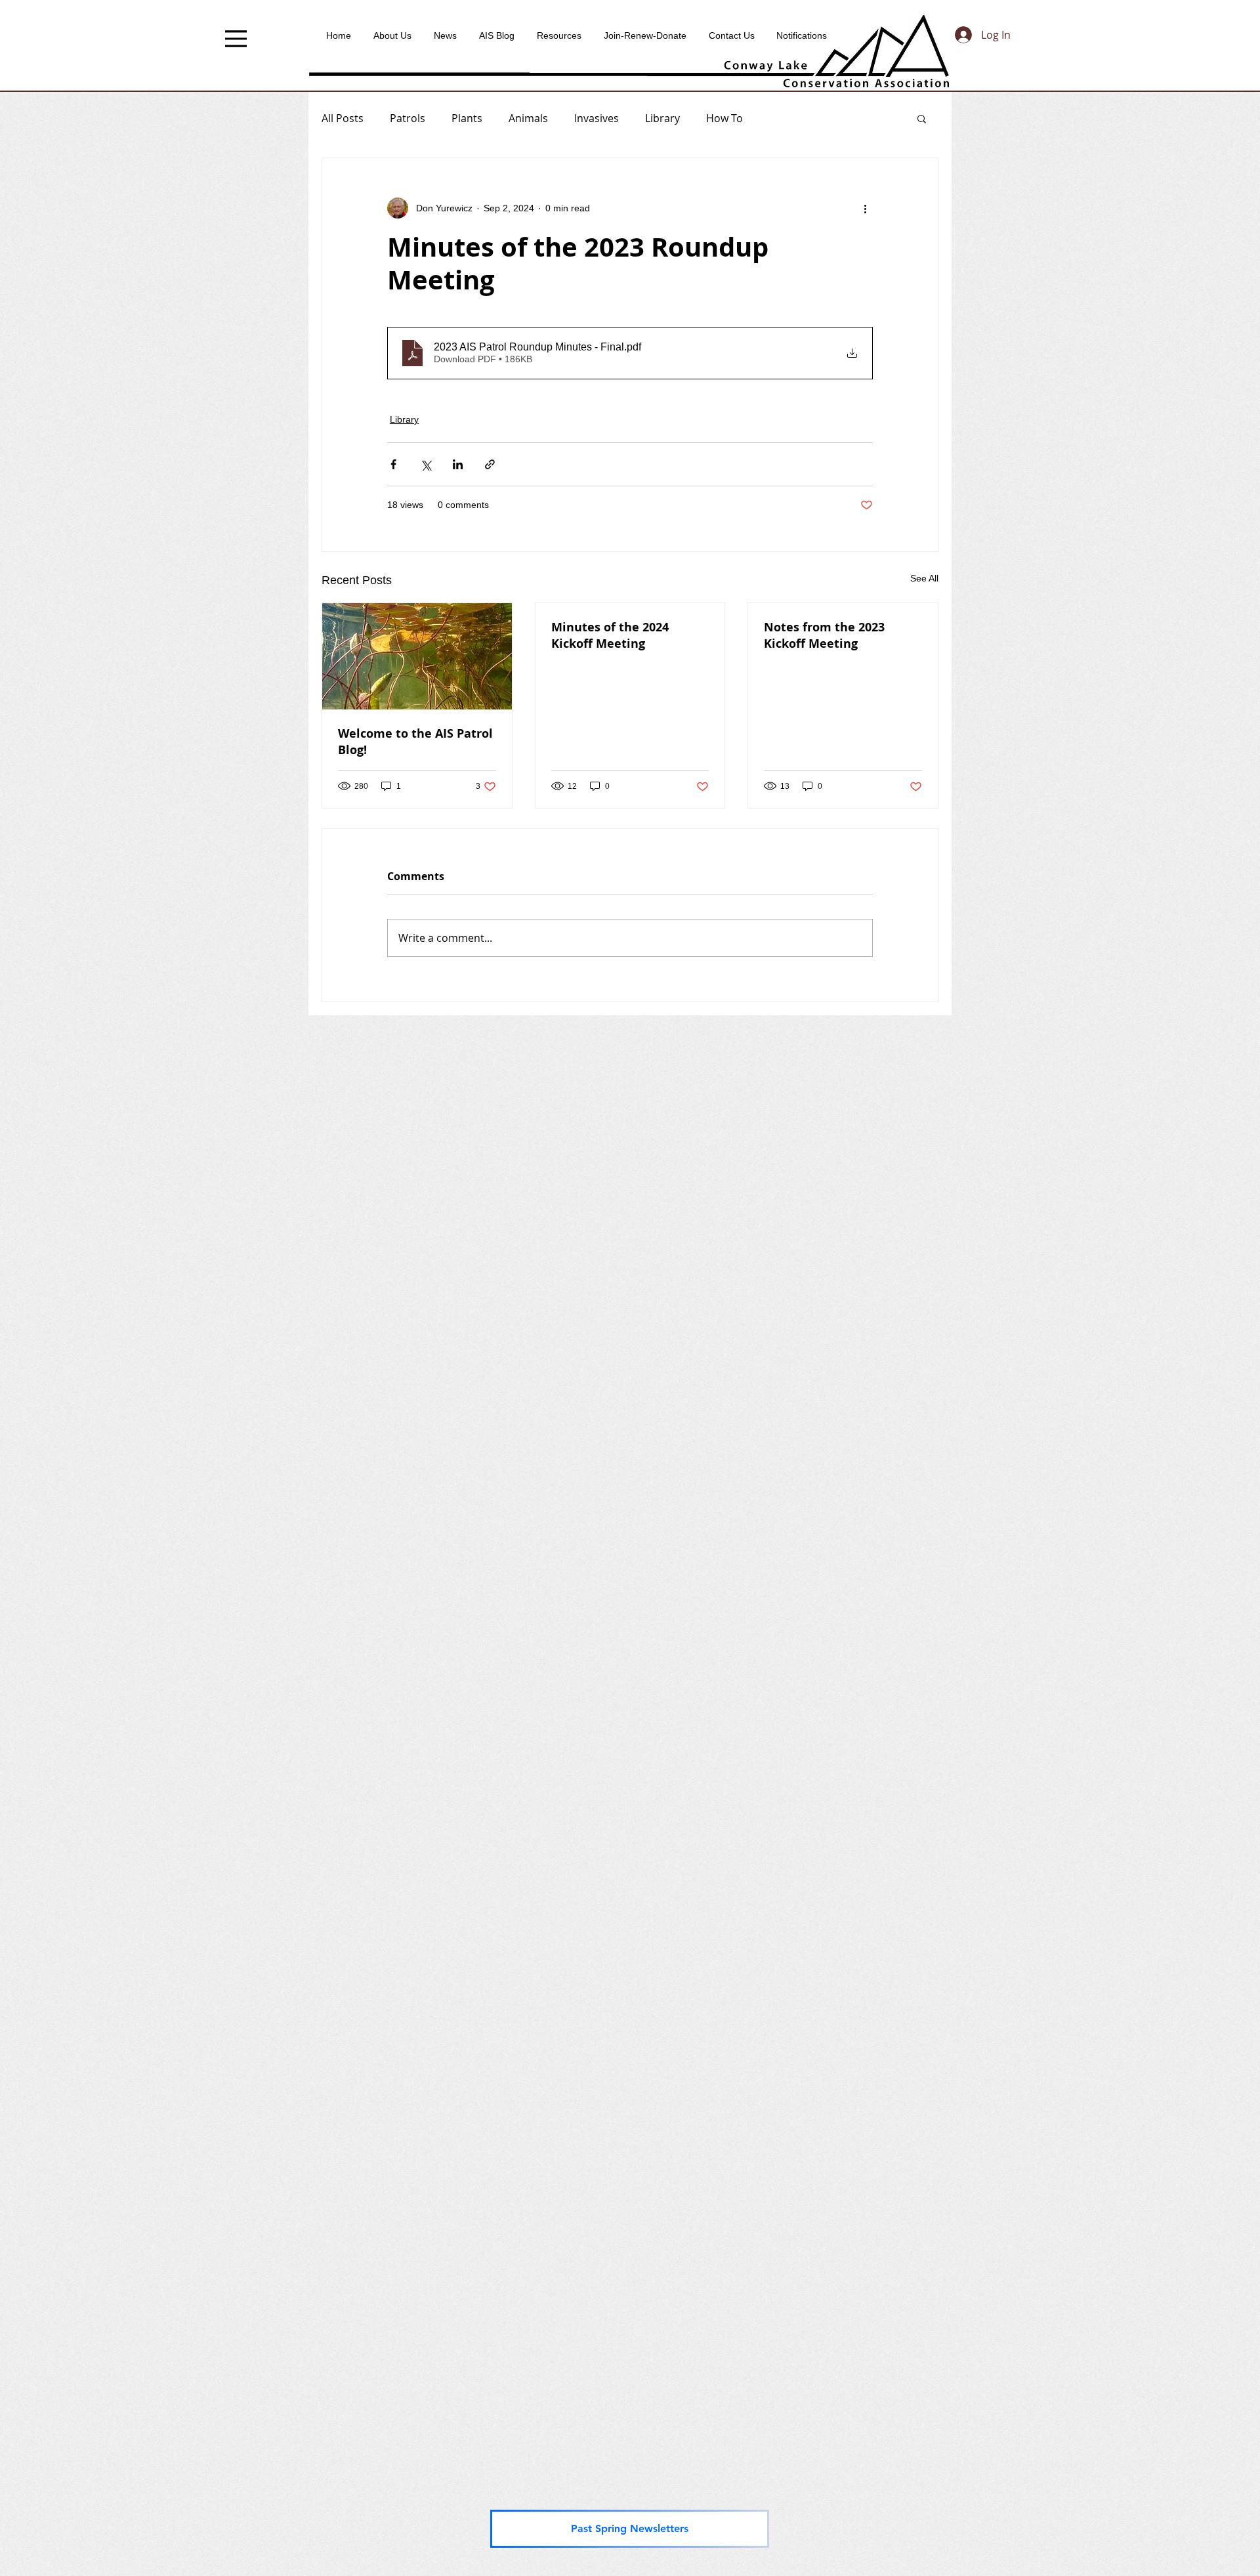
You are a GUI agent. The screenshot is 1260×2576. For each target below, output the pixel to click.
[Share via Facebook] (393, 464)
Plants (467, 118)
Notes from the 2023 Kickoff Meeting (824, 635)
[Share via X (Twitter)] (426, 464)
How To (724, 118)
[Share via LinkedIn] (458, 464)
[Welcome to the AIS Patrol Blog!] (417, 656)
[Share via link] (490, 464)
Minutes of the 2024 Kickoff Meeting (610, 635)
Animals (528, 118)
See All (924, 578)
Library (662, 118)
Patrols (408, 118)
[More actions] (865, 208)
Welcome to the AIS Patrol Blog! (415, 742)
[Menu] (236, 39)
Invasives (597, 118)
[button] (922, 118)
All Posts (343, 118)
